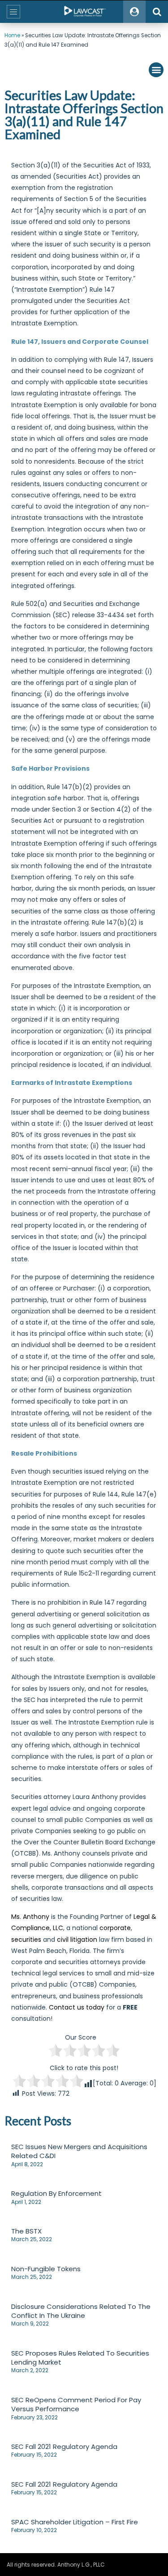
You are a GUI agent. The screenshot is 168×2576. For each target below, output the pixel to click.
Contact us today (77, 2007)
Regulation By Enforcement (56, 2193)
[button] (156, 70)
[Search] (157, 12)
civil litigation (77, 1940)
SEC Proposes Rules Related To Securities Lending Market (80, 2358)
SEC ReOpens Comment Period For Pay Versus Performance (76, 2404)
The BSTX (26, 2231)
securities (26, 1940)
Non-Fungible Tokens (46, 2269)
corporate (115, 1928)
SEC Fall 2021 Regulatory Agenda (64, 2447)
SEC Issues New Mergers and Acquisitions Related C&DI (79, 2151)
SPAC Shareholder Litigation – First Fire (75, 2522)
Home (12, 35)
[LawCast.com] (84, 12)
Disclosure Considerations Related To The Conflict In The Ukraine (81, 2311)
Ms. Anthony (30, 1917)
